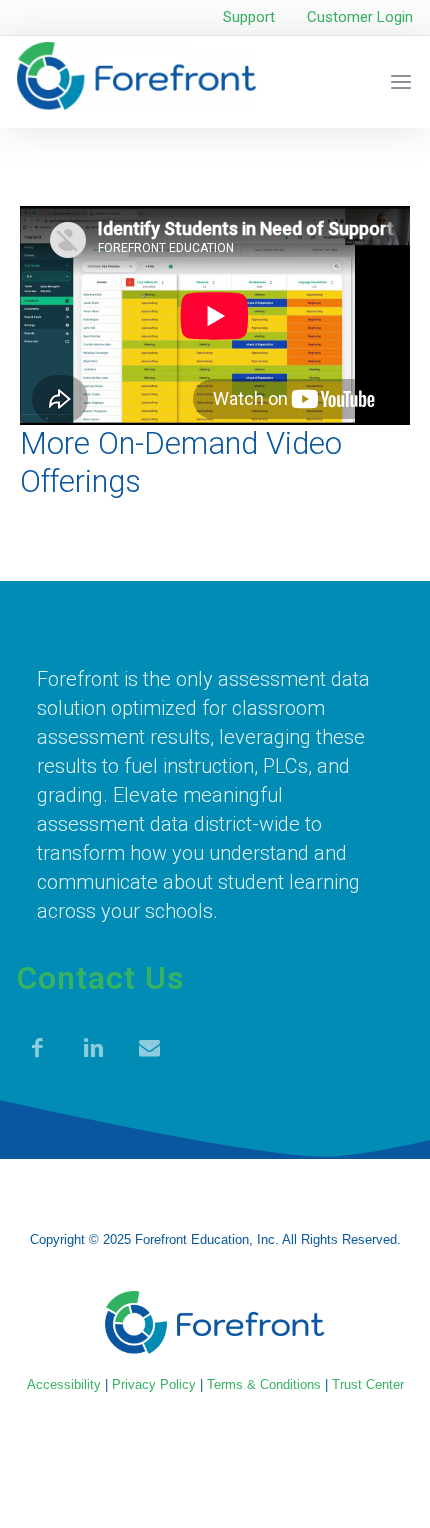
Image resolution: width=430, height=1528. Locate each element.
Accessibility (64, 1384)
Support (249, 17)
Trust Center (368, 1384)
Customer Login (360, 17)
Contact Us (100, 978)
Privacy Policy (154, 1384)
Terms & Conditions (264, 1384)
